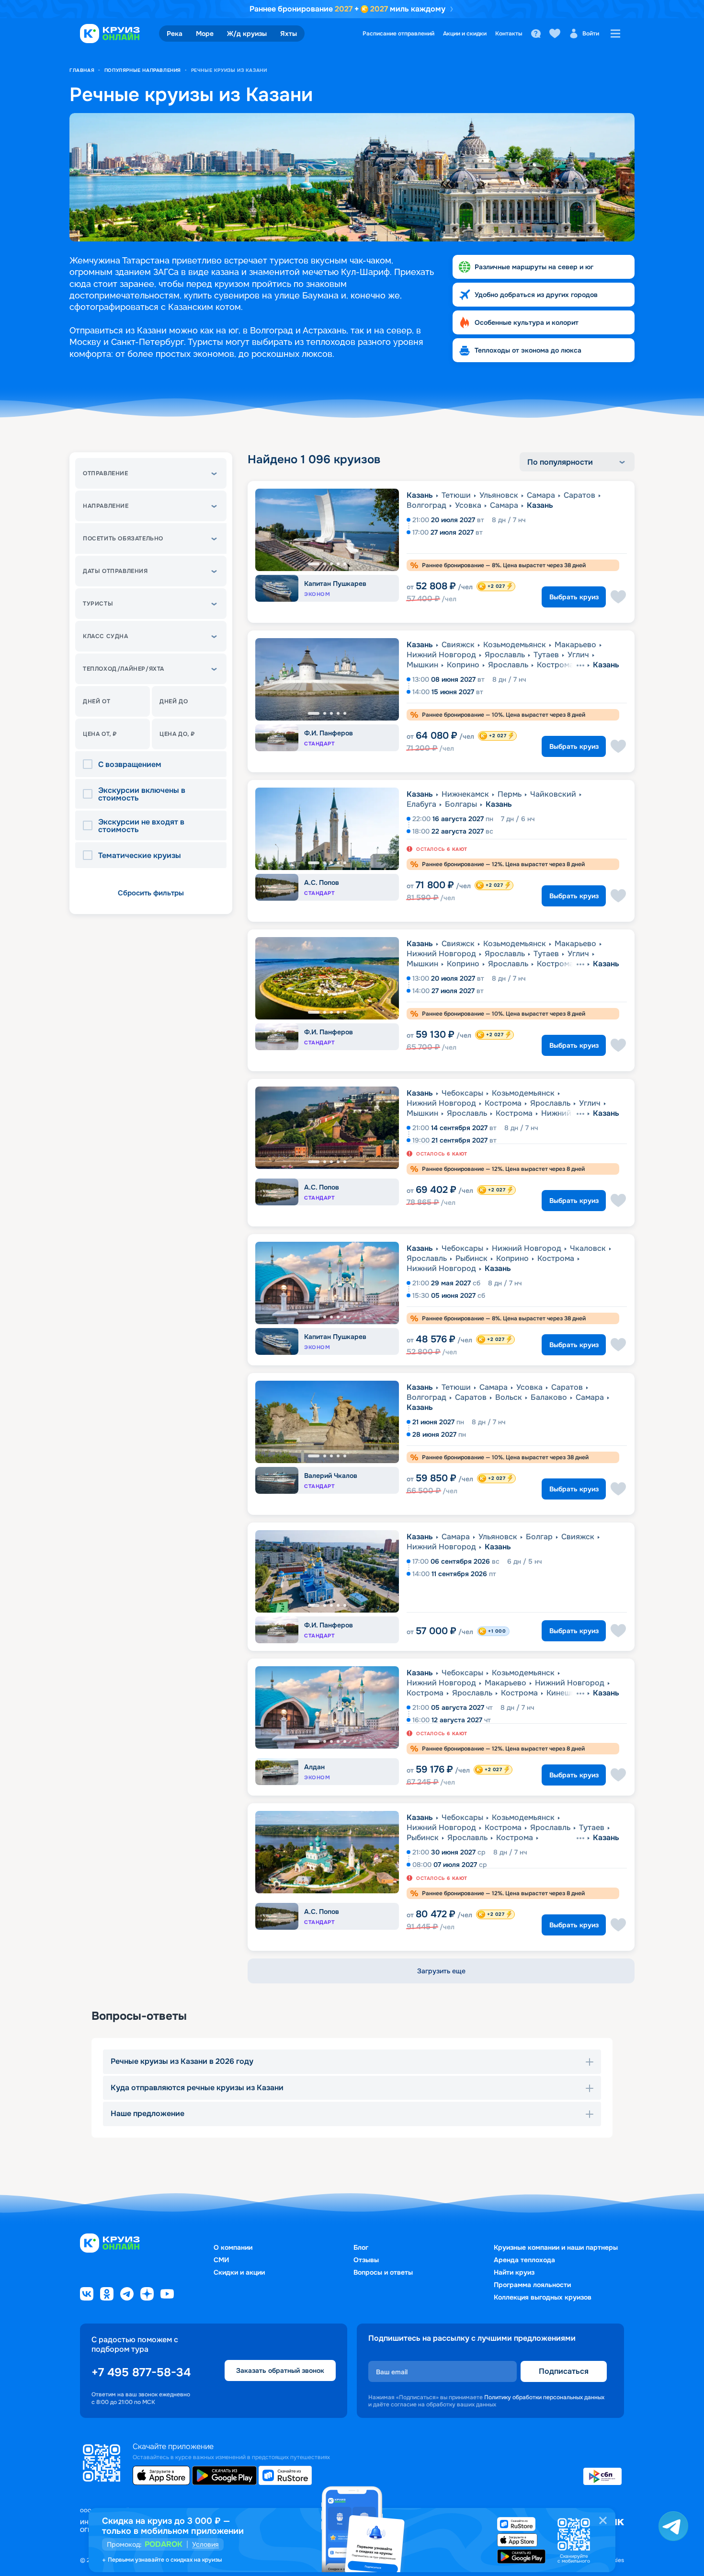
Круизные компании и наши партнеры (556, 2247)
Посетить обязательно (123, 538)
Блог (361, 2247)
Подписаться (564, 2371)
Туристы (98, 604)
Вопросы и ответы (383, 2272)
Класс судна (106, 636)
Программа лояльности (532, 2285)
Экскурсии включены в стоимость (142, 794)
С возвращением (130, 765)
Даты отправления (115, 571)
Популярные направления (143, 70)
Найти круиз (514, 2272)
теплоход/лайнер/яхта (124, 669)
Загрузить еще (441, 1971)
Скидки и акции (239, 2272)
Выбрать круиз (574, 597)
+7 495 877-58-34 (141, 2372)
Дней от (97, 701)
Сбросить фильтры (151, 893)
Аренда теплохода (524, 2260)
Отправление (106, 473)
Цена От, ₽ (100, 734)
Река (175, 34)
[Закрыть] (603, 2520)
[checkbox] (91, 765)
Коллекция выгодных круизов (543, 2297)
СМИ (221, 2260)
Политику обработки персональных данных (544, 2397)
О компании (233, 2247)
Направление (106, 506)
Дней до (174, 701)
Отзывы (366, 2260)
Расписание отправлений (398, 34)
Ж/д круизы (247, 34)
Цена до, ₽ (177, 734)
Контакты (509, 34)
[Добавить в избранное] (618, 597)
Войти (591, 34)
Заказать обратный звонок (280, 2370)
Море (205, 34)
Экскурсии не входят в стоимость (141, 826)
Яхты (289, 34)
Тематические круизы (140, 856)
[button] (151, 473)
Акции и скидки (465, 34)
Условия (205, 2544)
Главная (82, 70)
